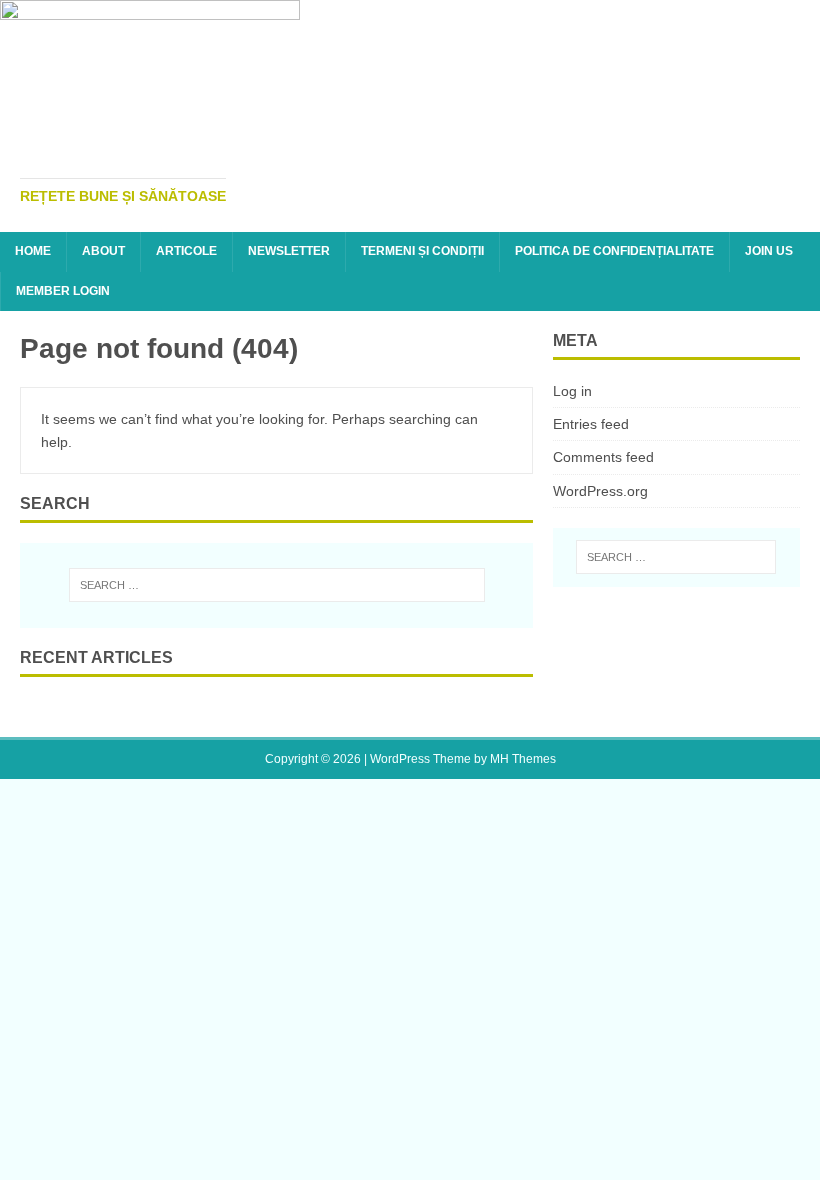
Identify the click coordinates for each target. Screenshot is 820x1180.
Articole (186, 251)
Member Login (63, 291)
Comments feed (603, 457)
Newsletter (289, 251)
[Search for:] (277, 585)
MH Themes (523, 759)
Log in (572, 391)
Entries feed (591, 424)
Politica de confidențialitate (614, 251)
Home (33, 251)
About (103, 251)
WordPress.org (600, 491)
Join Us (769, 251)
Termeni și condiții (422, 251)
